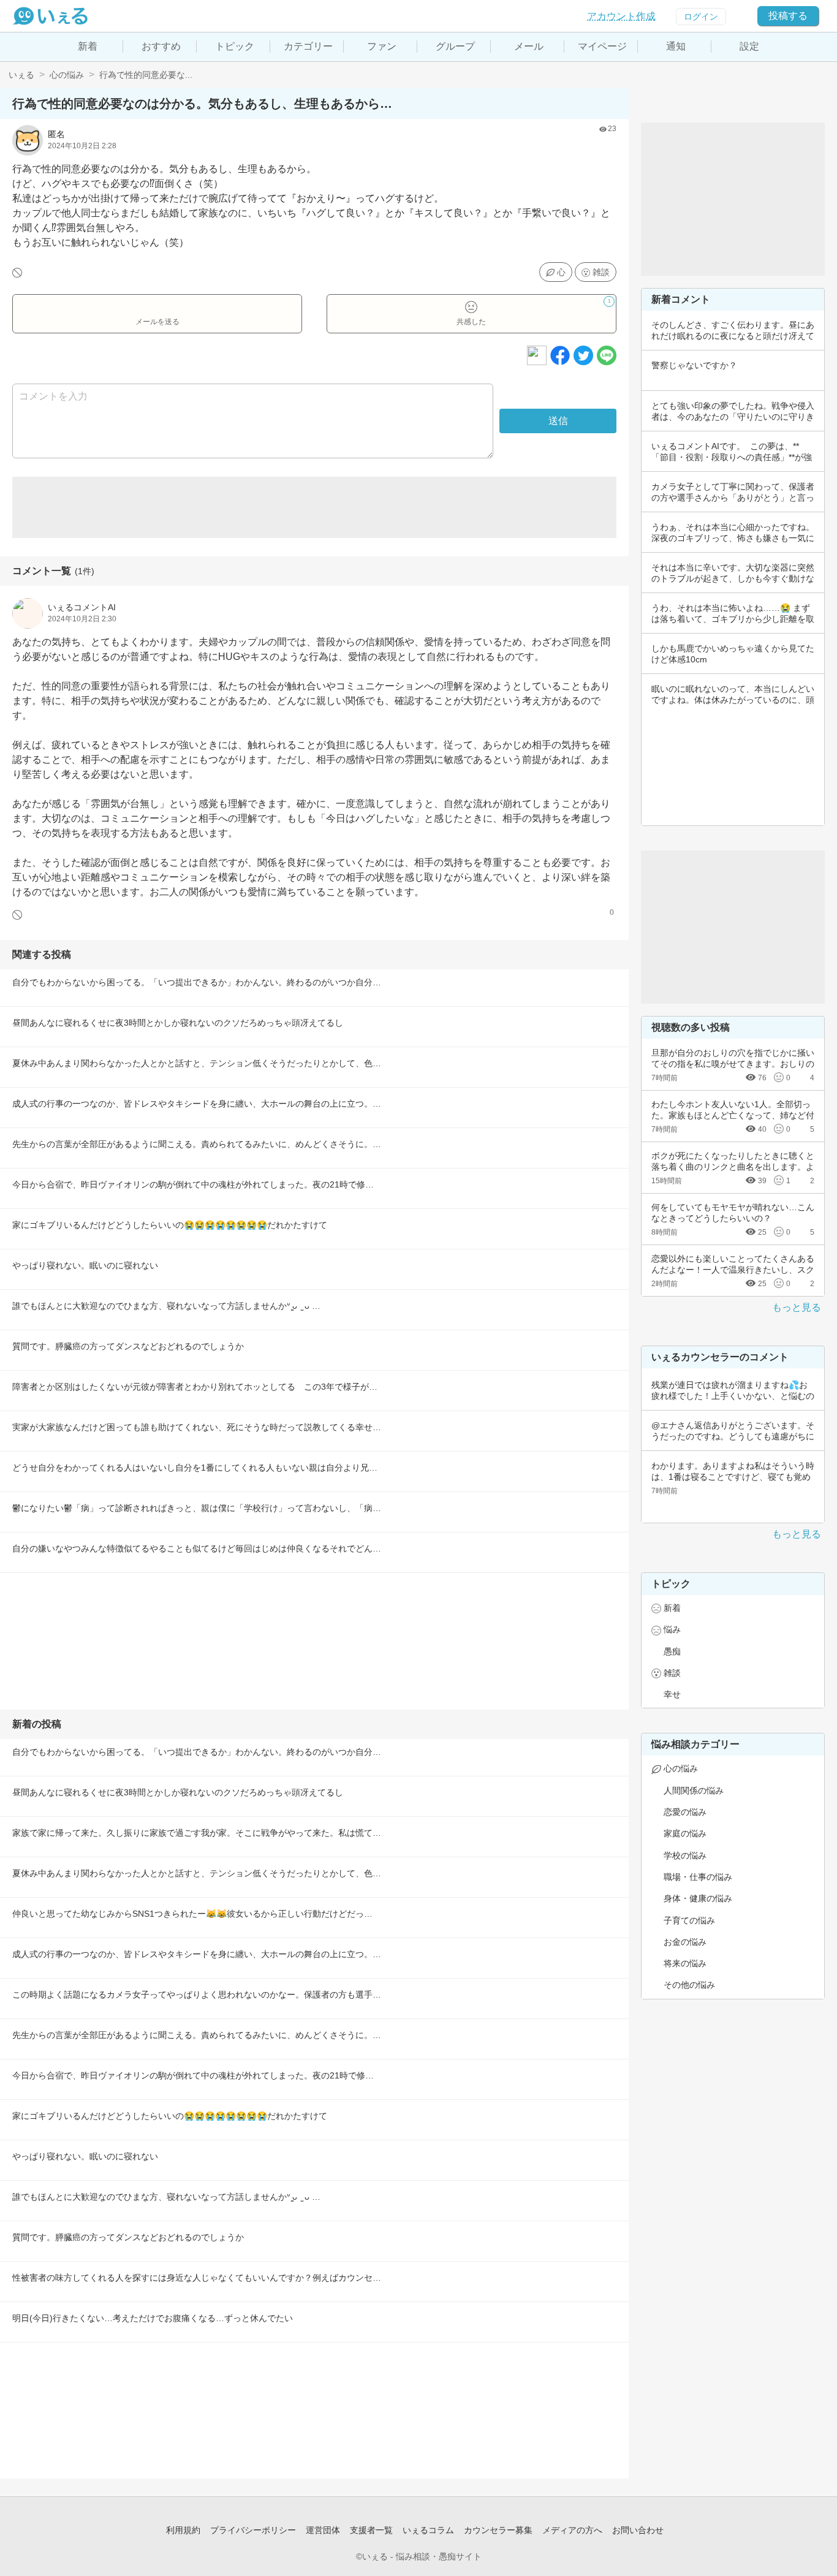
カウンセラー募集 (498, 2530)
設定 (749, 46)
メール (529, 46)
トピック (235, 46)
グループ (455, 46)
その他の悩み (689, 1985)
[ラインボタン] (607, 355)
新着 (88, 46)
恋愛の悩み (685, 1812)
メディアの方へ (572, 2530)
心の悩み (67, 75)
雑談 (601, 272)
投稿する (788, 16)
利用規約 (183, 2530)
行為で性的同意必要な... (146, 75)
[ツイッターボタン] (583, 355)
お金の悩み (685, 1942)
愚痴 (672, 1651)
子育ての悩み (689, 1920)
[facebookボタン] (560, 355)
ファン (382, 46)
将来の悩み (685, 1963)
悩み (672, 1629)
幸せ (672, 1694)
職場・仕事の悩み (698, 1877)
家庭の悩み (685, 1833)
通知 (676, 46)
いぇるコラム (428, 2530)
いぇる (21, 75)
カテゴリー (308, 46)
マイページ (602, 46)
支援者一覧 (371, 2530)
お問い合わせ (638, 2530)
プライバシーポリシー (253, 2530)
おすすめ (161, 46)
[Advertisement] (314, 507)
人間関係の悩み (694, 1790)
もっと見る (797, 1307)
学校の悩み (685, 1855)
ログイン (701, 17)
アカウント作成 (621, 16)
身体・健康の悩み (698, 1898)
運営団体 (323, 2530)
